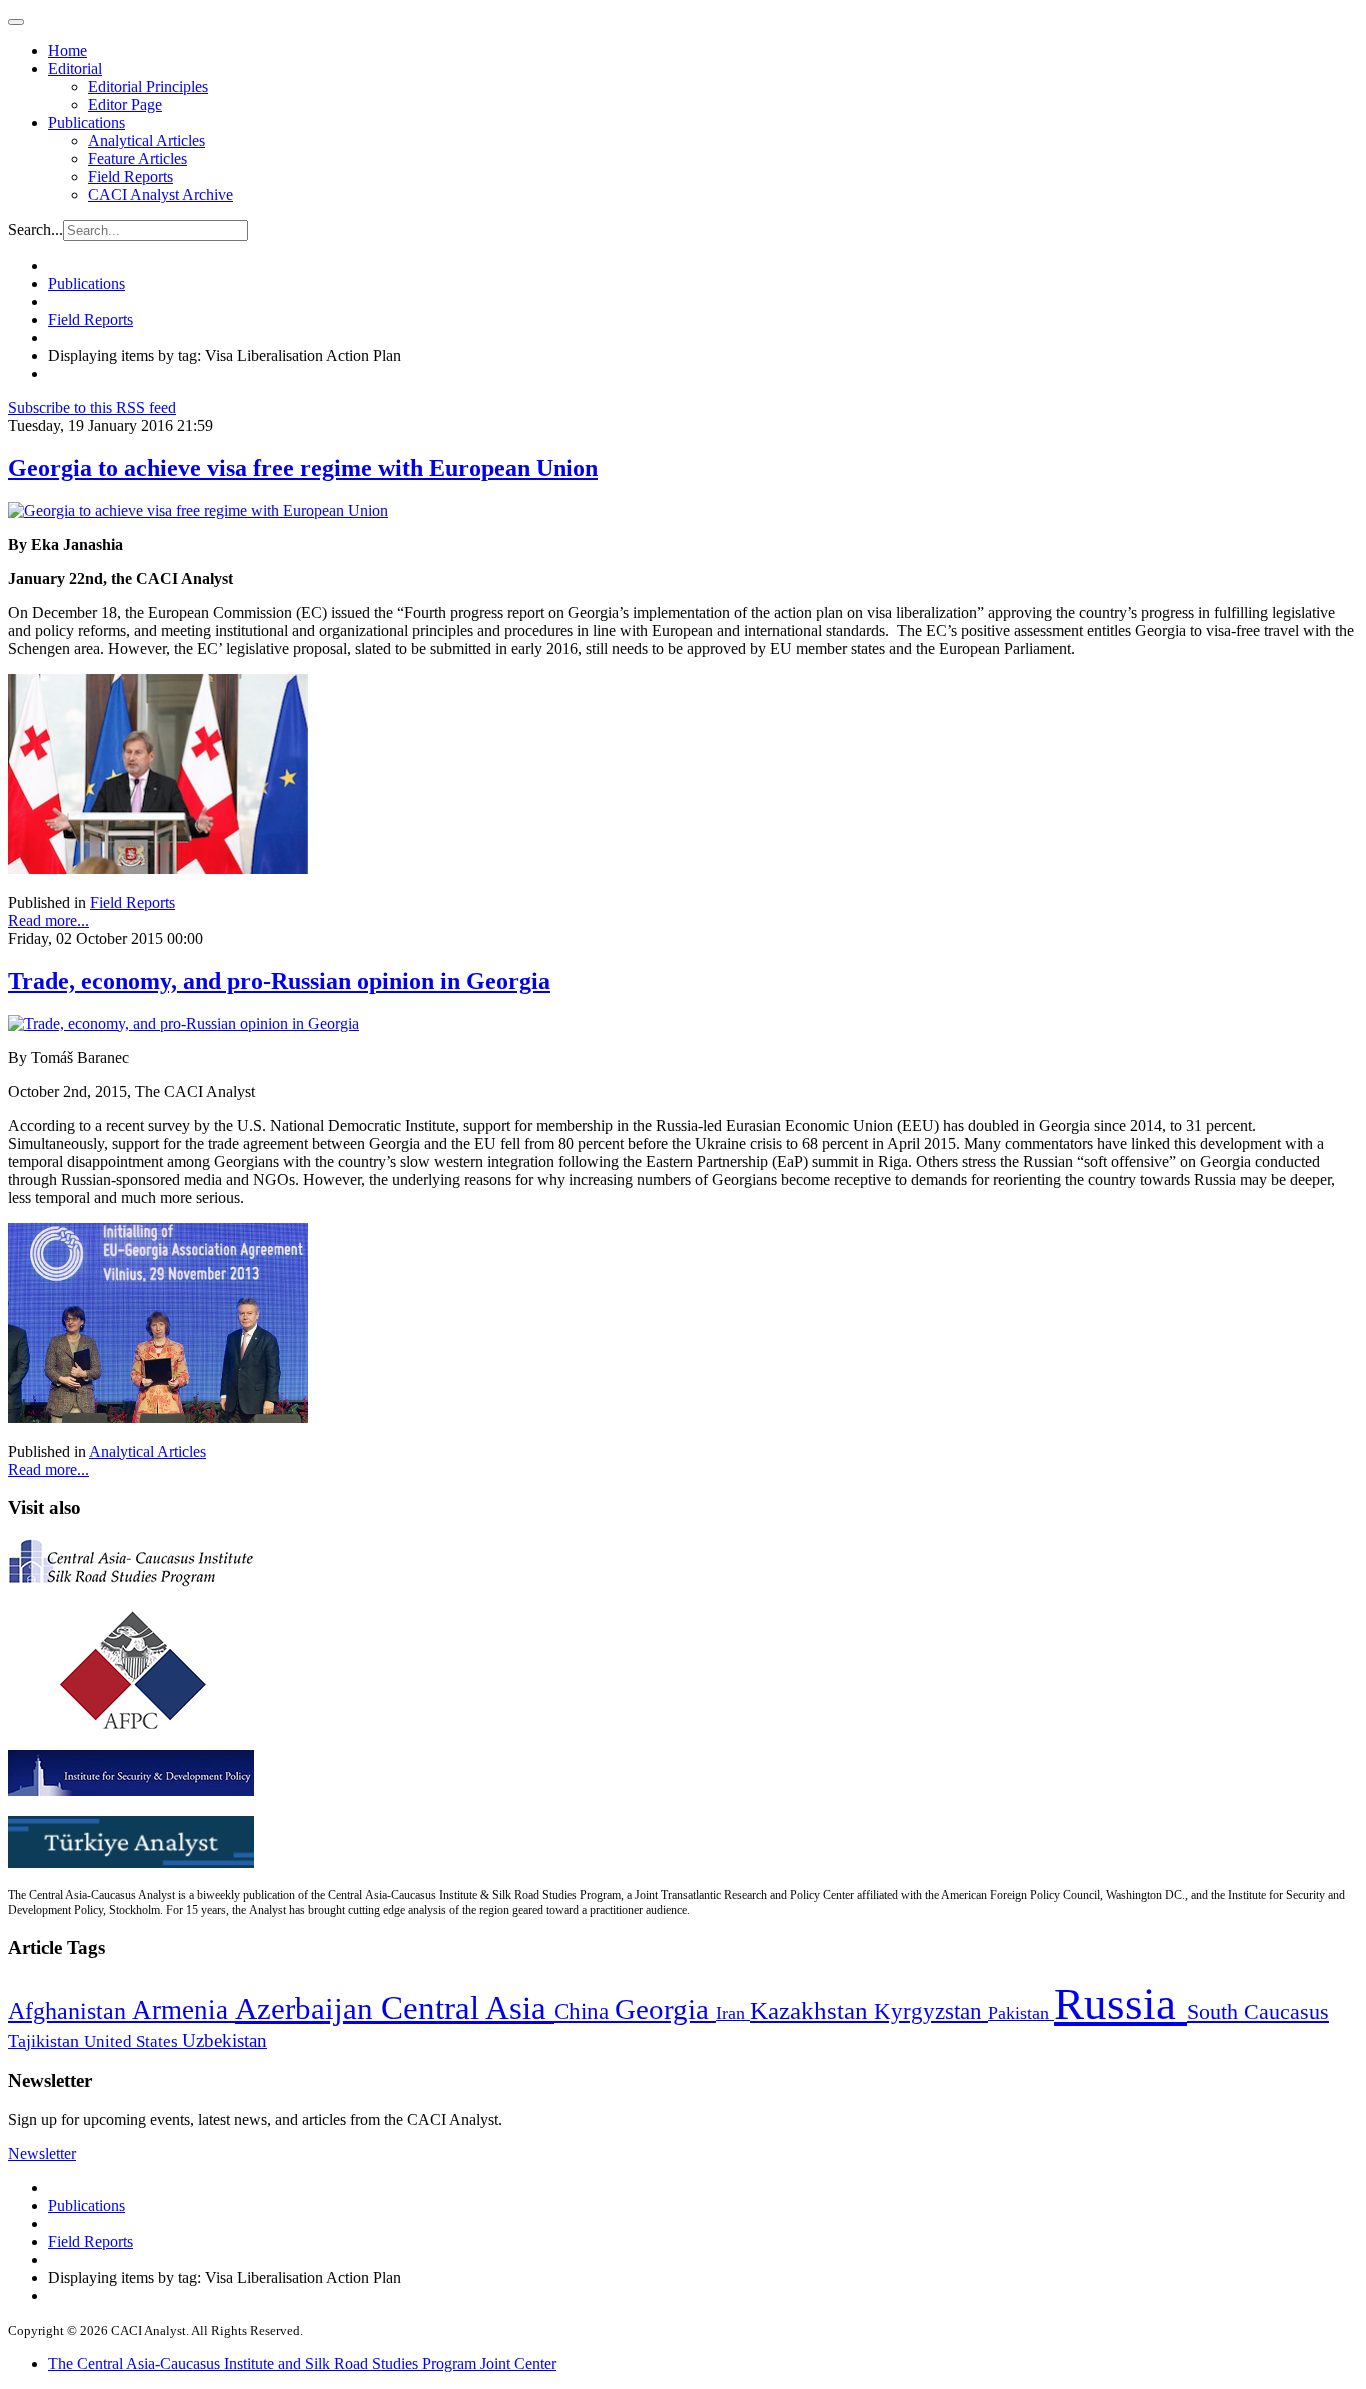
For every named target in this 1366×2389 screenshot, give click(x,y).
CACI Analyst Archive (160, 194)
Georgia (665, 2009)
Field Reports (130, 176)
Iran (733, 2013)
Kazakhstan (812, 2010)
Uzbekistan (224, 2040)
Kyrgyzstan (931, 2011)
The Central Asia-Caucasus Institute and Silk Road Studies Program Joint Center (302, 2363)
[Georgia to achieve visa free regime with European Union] (198, 510)
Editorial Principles (148, 86)
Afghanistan (70, 2011)
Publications (86, 122)
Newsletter (42, 2153)
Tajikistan (46, 2041)
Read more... (48, 920)
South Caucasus (1258, 2011)
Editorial (75, 68)
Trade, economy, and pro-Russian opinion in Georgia (279, 981)
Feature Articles (137, 158)
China (584, 2011)
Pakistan (1021, 2013)
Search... (35, 229)
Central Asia (467, 2007)
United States (133, 2041)
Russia (1120, 2004)
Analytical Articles (146, 140)
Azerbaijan (308, 2009)
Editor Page (125, 104)
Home (67, 50)
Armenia (183, 2010)
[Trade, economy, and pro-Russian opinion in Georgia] (183, 1023)
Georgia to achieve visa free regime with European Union (303, 468)
